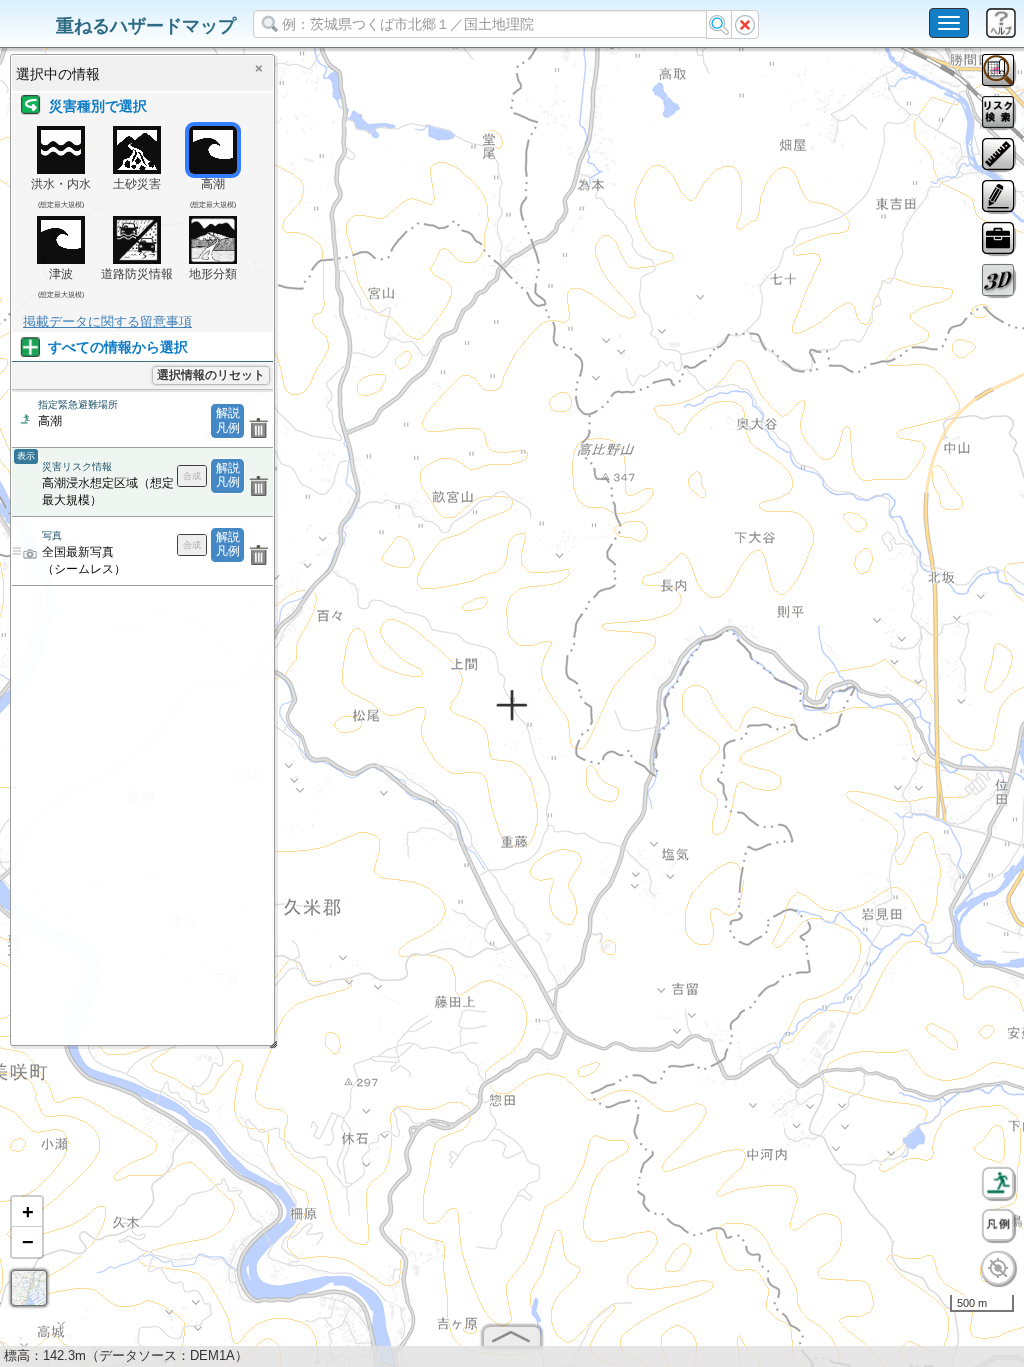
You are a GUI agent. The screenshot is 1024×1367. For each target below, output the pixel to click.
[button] (27, 1212)
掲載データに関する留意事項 (107, 321)
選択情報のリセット (211, 375)
